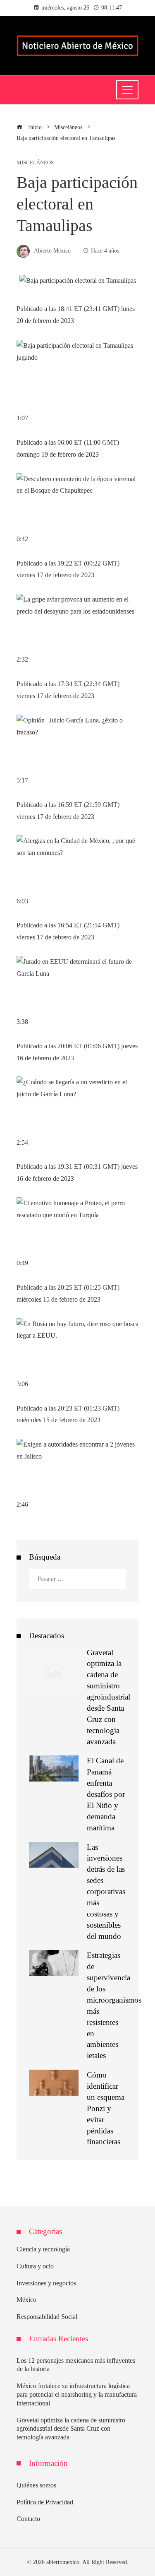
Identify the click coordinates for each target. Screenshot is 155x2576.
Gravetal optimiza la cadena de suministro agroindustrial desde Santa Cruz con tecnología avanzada (108, 1697)
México (26, 2300)
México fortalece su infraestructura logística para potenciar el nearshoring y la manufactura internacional (77, 2394)
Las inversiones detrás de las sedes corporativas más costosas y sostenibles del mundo (106, 1892)
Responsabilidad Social (47, 2317)
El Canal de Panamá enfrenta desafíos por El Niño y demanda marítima (106, 1794)
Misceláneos (35, 163)
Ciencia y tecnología (43, 2249)
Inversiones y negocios (46, 2283)
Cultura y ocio (35, 2266)
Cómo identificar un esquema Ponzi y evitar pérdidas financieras (106, 2108)
